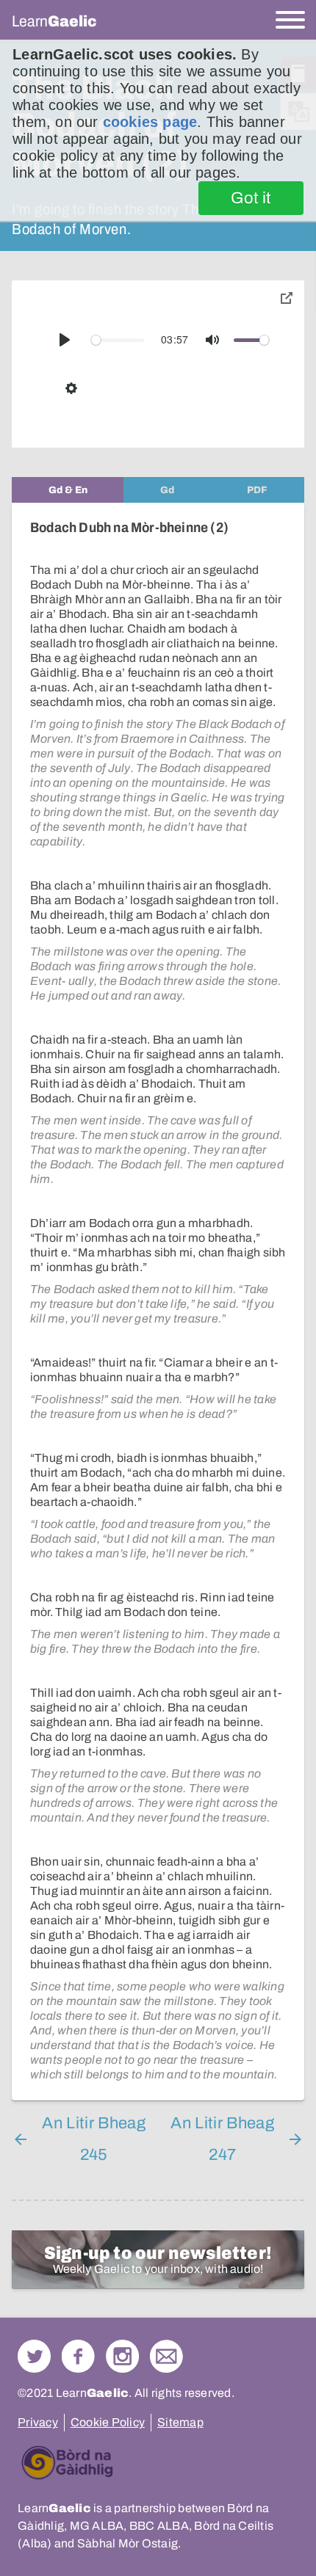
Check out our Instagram (122, 2356)
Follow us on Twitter (34, 2356)
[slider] (118, 340)
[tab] (68, 490)
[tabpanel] (158, 1302)
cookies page (150, 122)
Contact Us (166, 2356)
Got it (251, 198)
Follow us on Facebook (78, 2356)
